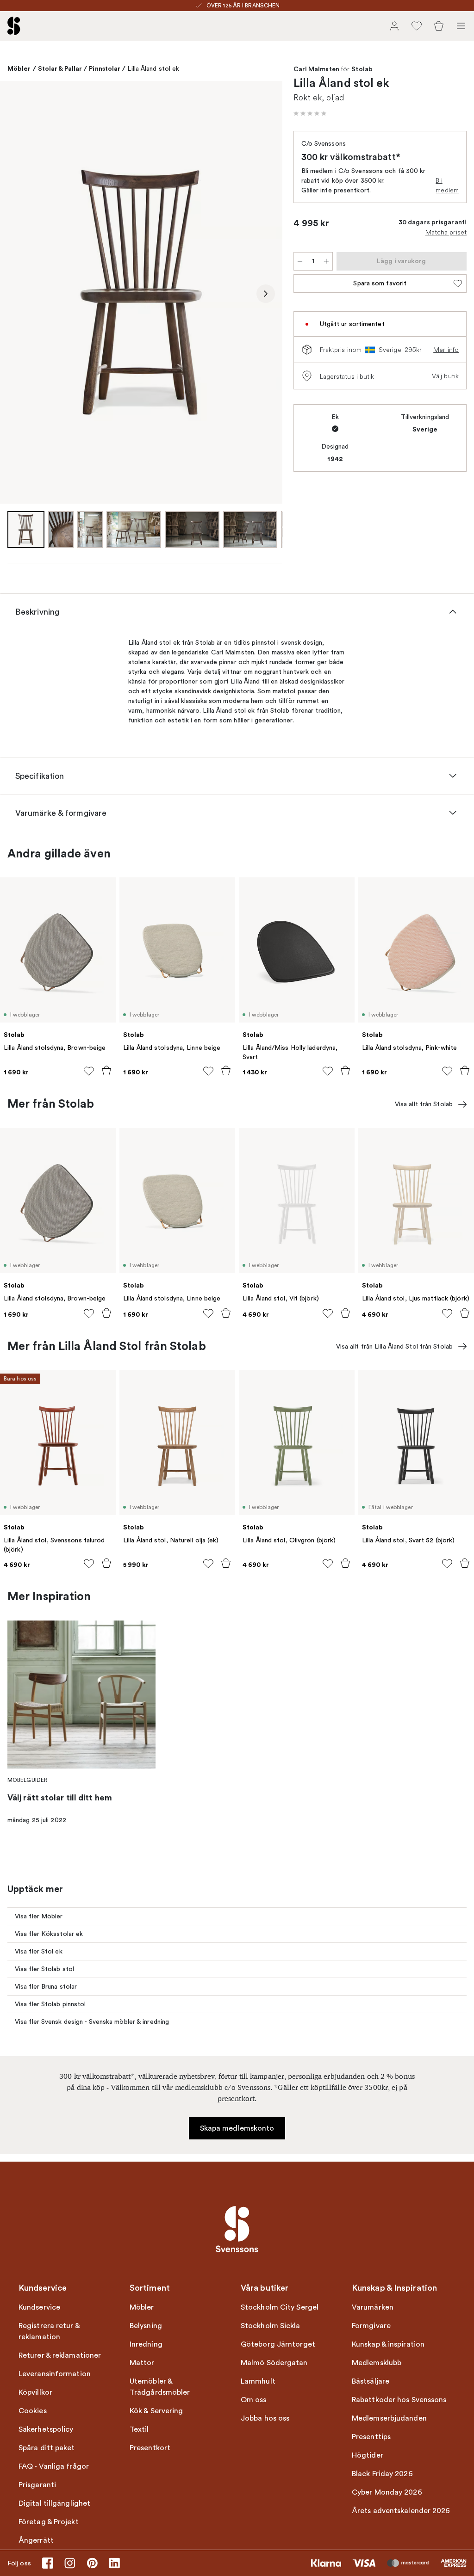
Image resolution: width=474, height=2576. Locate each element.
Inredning (146, 2344)
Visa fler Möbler (39, 1916)
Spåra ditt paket (47, 2448)
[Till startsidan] (14, 26)
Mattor (142, 2363)
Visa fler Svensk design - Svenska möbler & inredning (92, 2022)
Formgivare (371, 2326)
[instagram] (70, 2563)
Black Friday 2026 (382, 2474)
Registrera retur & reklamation (49, 2331)
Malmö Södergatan (274, 2363)
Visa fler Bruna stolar (46, 1987)
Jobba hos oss (265, 2418)
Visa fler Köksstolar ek (49, 1934)
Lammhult (258, 2381)
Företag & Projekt (49, 2522)
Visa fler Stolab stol (44, 1969)
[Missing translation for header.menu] (461, 26)
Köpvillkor (35, 2392)
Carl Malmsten (316, 69)
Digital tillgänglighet (54, 2503)
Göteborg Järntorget (278, 2344)
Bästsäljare (371, 2381)
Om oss (254, 2400)
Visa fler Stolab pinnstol (50, 2004)
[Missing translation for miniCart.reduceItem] (300, 261)
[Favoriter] (417, 26)
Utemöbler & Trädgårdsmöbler (160, 2387)
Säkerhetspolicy (46, 2429)
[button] (310, 113)
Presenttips (371, 2437)
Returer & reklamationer (60, 2355)
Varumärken (373, 2307)
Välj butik (445, 376)
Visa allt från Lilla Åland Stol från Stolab (394, 1347)
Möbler (19, 68)
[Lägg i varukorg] (106, 1071)
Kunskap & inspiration (388, 2344)
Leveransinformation (55, 2374)
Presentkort (150, 2448)
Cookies (33, 2411)
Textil (139, 2429)
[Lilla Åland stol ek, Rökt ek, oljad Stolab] (141, 292)
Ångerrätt (36, 2540)
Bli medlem (447, 185)
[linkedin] (114, 2563)
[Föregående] (17, 294)
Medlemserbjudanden (389, 2418)
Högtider (368, 2455)
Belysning (146, 2326)
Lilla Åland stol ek (153, 69)
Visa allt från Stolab (424, 1104)
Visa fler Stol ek (39, 1951)
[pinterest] (92, 2563)
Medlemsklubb (377, 2363)
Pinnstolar (105, 68)
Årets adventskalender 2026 (401, 2511)
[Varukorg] (439, 26)
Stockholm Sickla (271, 2326)
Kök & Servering (156, 2411)
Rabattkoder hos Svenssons (399, 2400)
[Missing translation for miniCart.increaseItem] (326, 261)
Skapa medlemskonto (237, 2128)
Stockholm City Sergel (280, 2307)
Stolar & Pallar (60, 68)
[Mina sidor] (394, 26)
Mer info (446, 350)
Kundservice (39, 2307)
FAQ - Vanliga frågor (54, 2466)
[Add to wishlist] (89, 1071)
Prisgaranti (37, 2485)
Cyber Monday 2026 (387, 2492)
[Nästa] (266, 294)
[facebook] (48, 2563)
